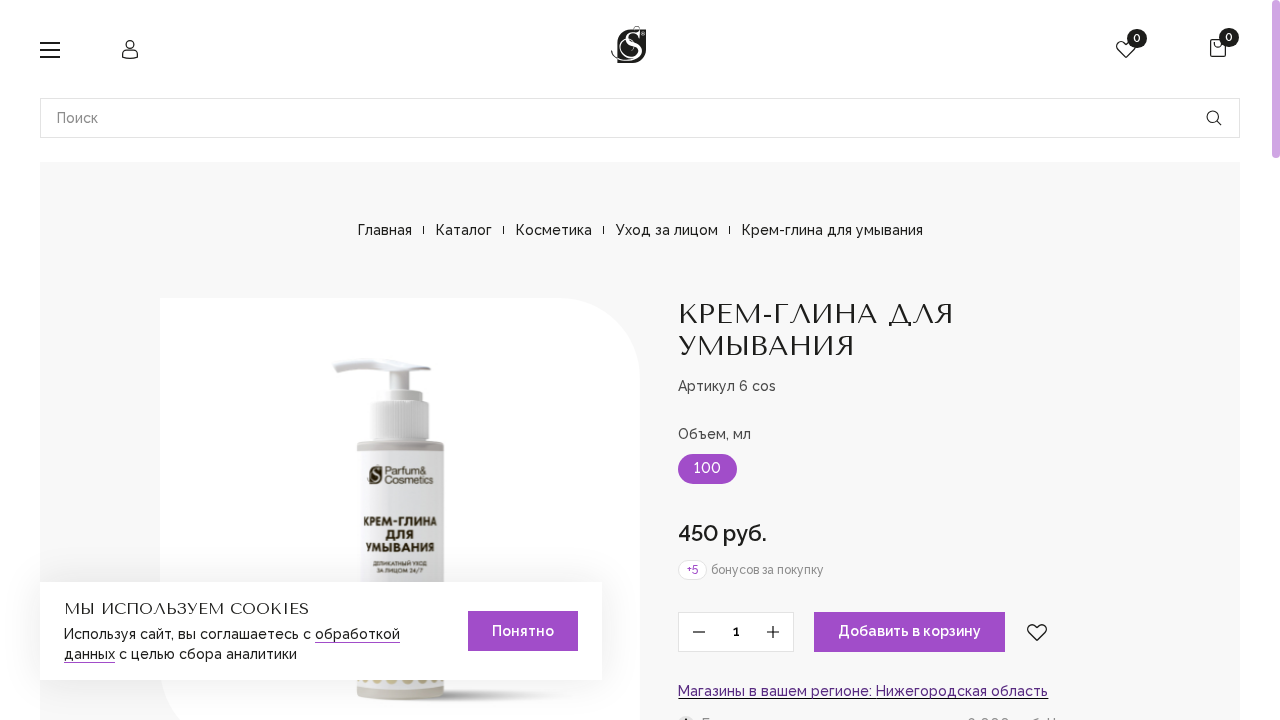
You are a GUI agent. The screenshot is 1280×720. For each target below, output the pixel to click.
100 (707, 468)
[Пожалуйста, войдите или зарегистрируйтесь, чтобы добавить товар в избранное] (1037, 632)
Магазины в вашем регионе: (863, 691)
